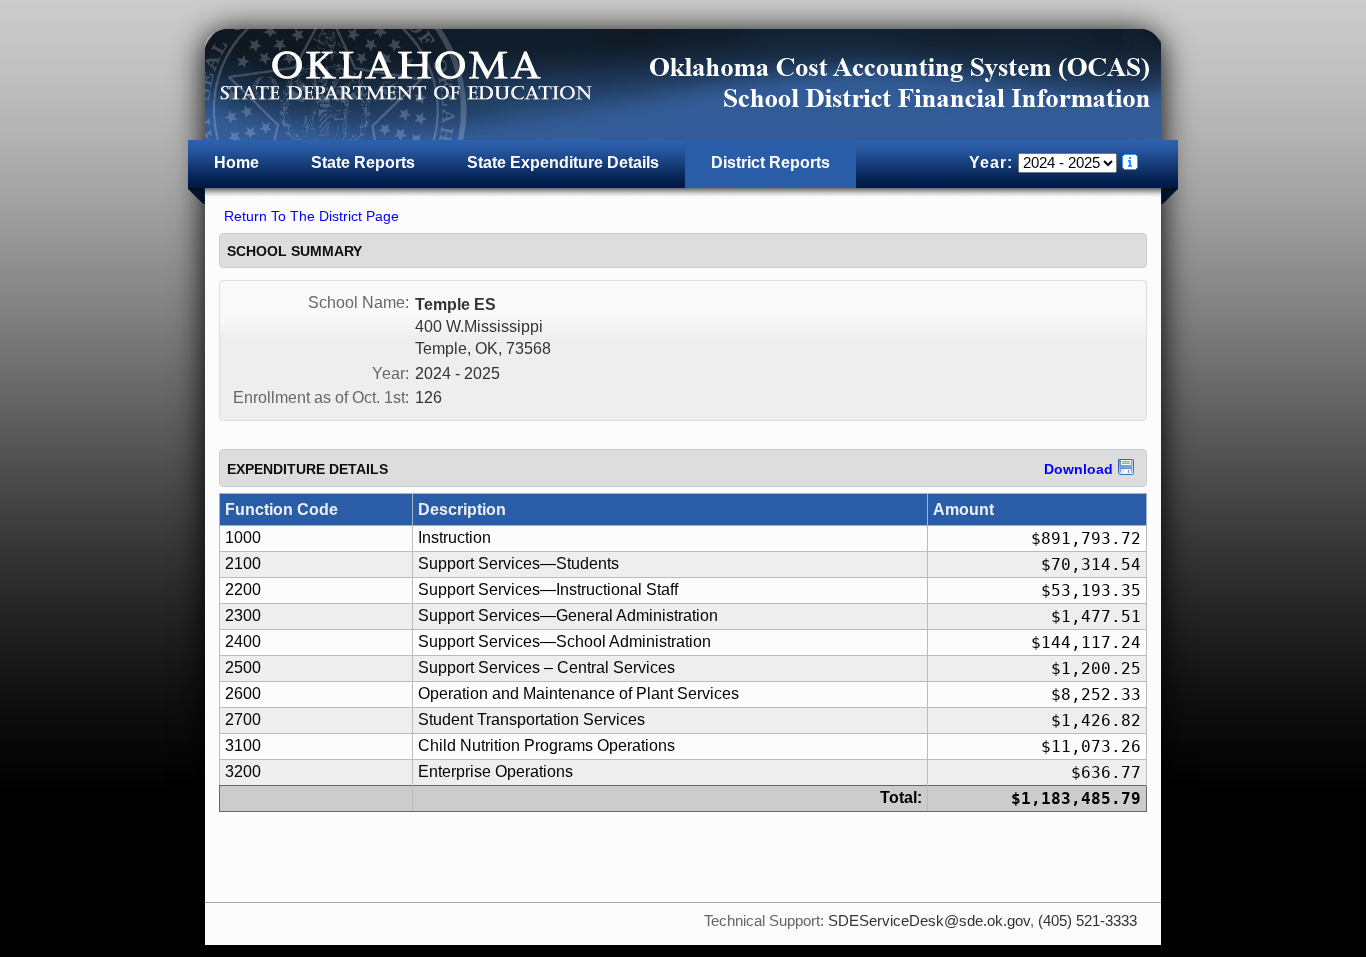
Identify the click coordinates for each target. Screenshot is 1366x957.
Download (1078, 469)
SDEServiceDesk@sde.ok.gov (929, 921)
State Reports (363, 162)
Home (236, 162)
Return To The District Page (311, 216)
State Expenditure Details (563, 162)
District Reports (770, 162)
